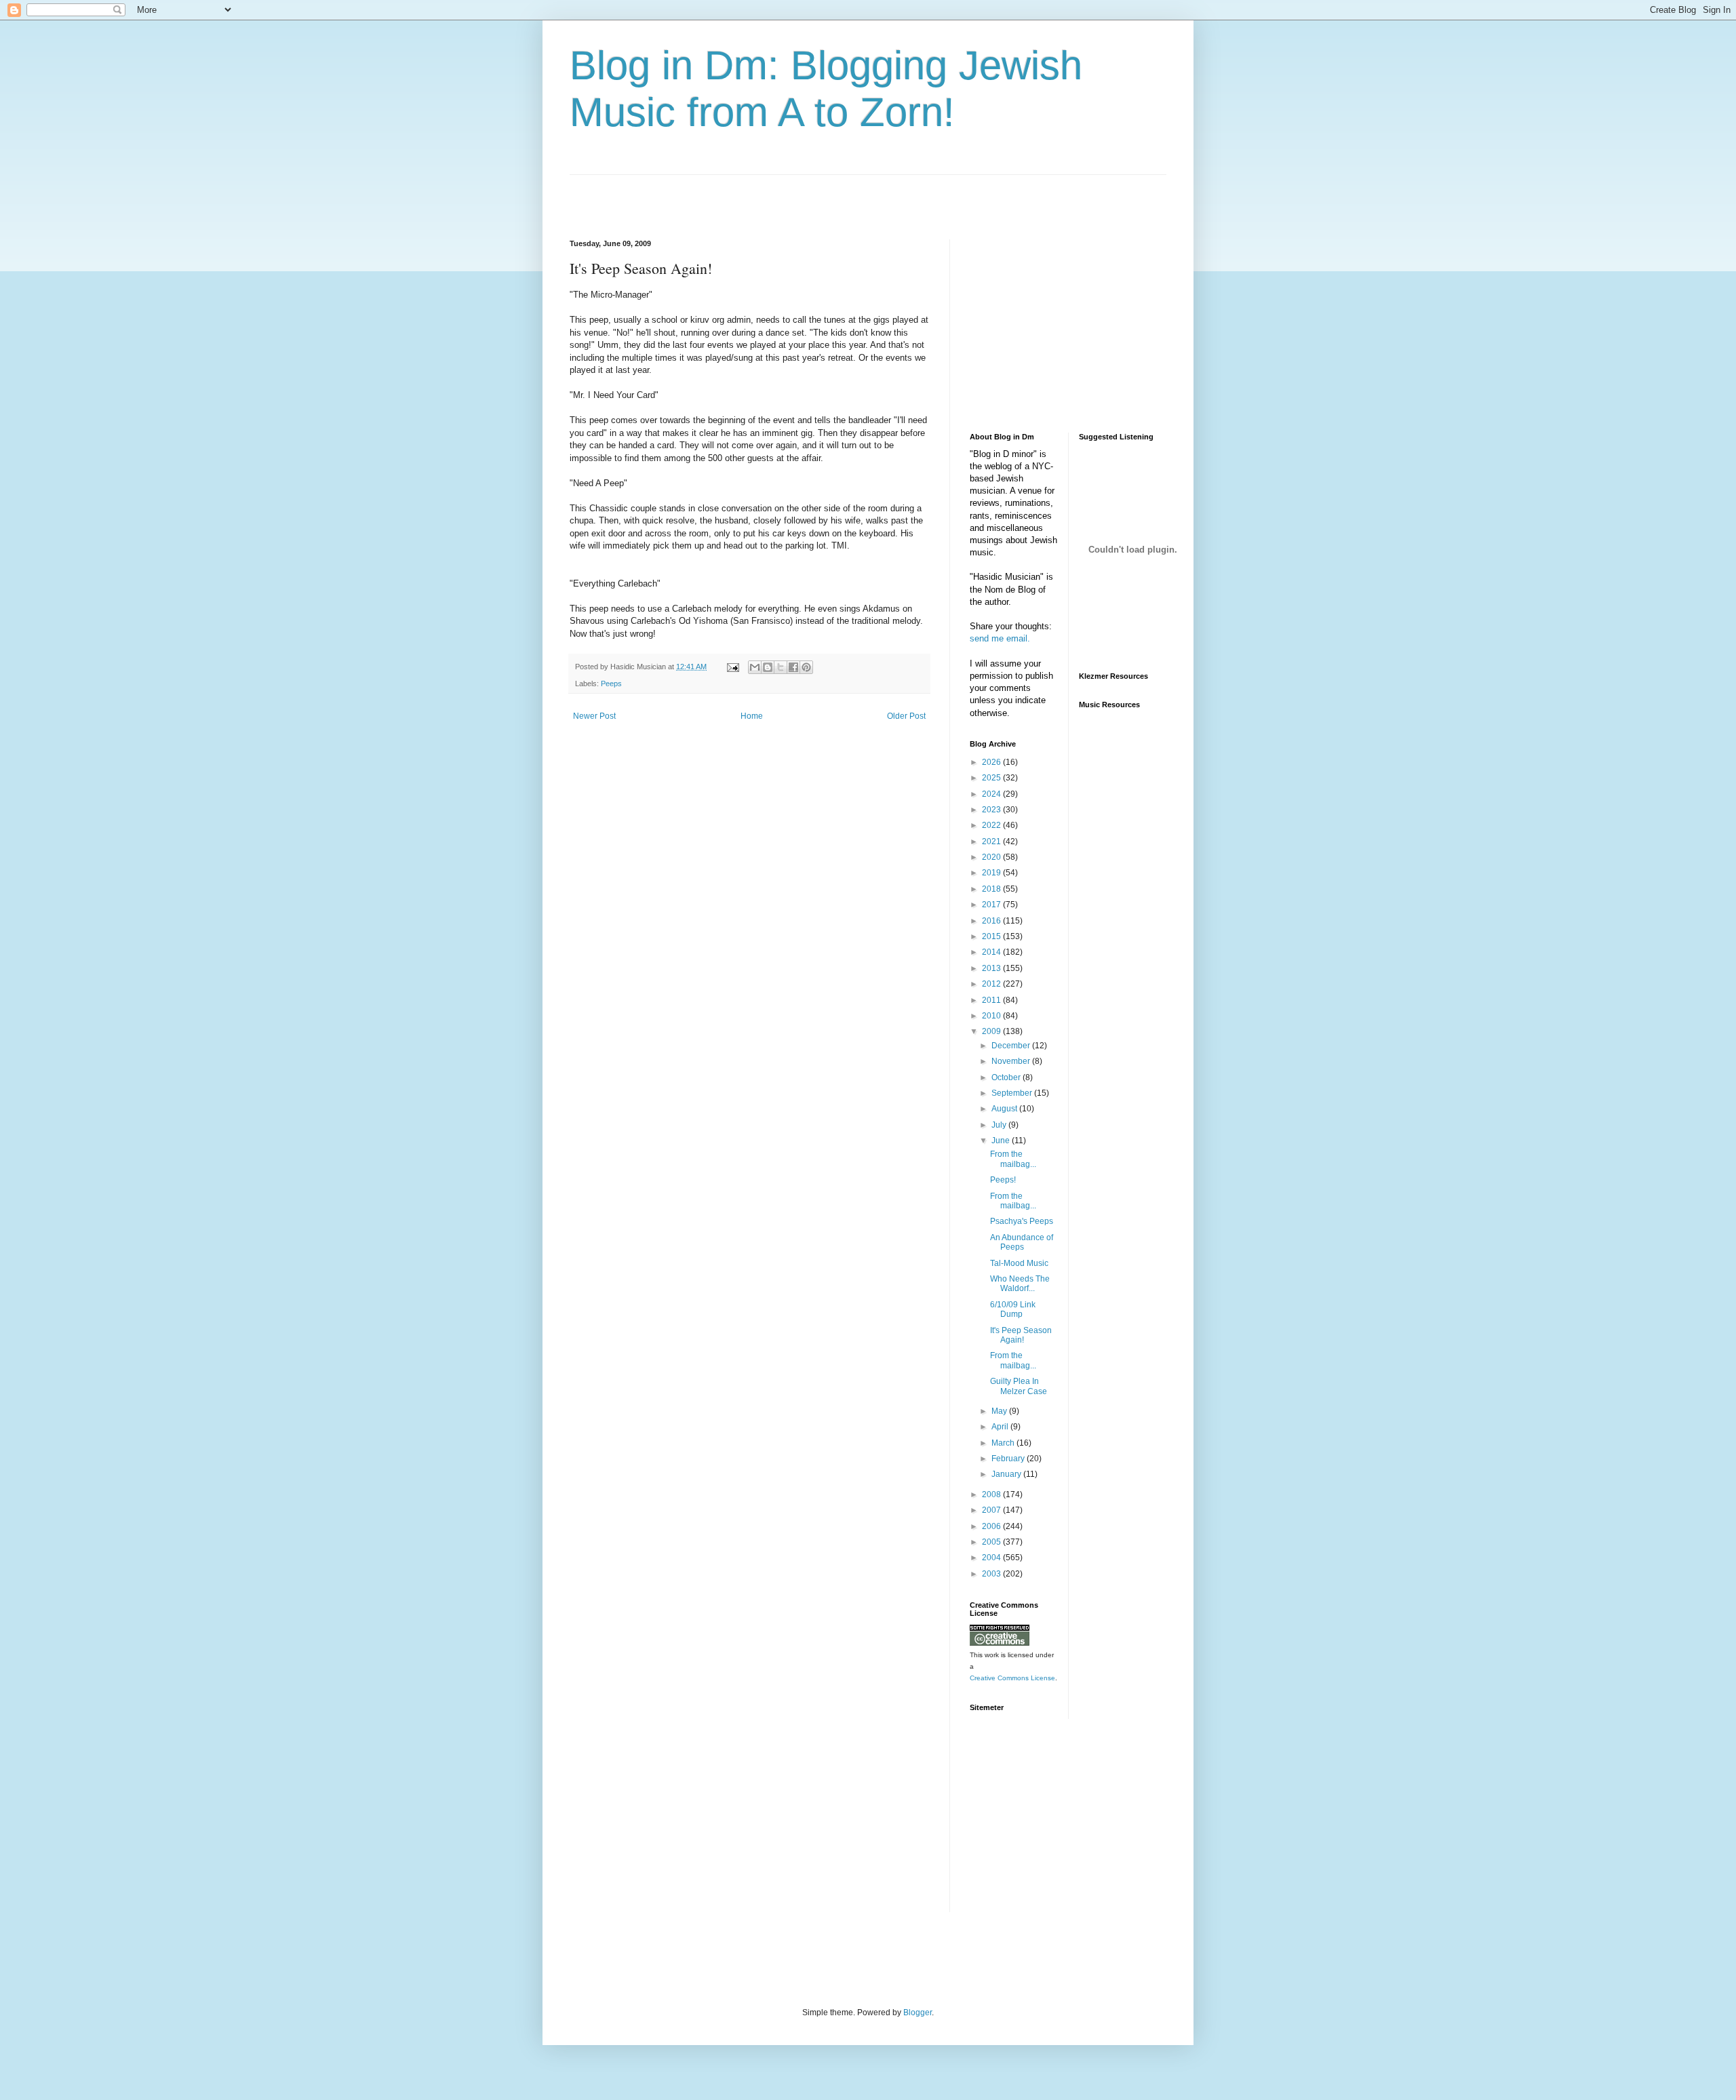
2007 (992, 1510)
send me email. (1000, 638)
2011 (992, 1000)
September (1013, 1093)
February (1009, 1459)
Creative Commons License (1012, 1678)
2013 (992, 968)
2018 (992, 889)
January (1007, 1474)
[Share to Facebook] (793, 667)
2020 (992, 857)
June (1002, 1141)
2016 (992, 921)
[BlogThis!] (768, 667)
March (1004, 1443)
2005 (992, 1542)
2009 (992, 1031)
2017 (992, 905)
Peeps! (1003, 1180)
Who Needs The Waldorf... (1020, 1284)
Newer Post (594, 716)
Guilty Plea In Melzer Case (1019, 1386)
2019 (992, 873)
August (1005, 1109)
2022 (992, 825)
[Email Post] (732, 667)
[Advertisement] (728, 195)
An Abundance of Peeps (1022, 1242)
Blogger (918, 2013)
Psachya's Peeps (1022, 1221)
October (1007, 1077)
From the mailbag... (1013, 1159)
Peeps (611, 684)
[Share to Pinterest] (806, 667)
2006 (992, 1526)
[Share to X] (781, 667)
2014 (992, 952)
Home (752, 716)
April (1001, 1427)
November (1012, 1061)
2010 (992, 1016)
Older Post (906, 716)
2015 (992, 936)
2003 (992, 1574)
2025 (992, 778)
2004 (992, 1558)
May (1000, 1411)
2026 (992, 762)
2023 (992, 810)
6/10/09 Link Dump (1013, 1309)
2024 (992, 794)
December (1012, 1046)
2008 (992, 1494)
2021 (992, 841)
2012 (992, 984)
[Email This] (755, 667)
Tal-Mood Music (1019, 1263)
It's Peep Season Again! (1021, 1335)
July (1000, 1125)
